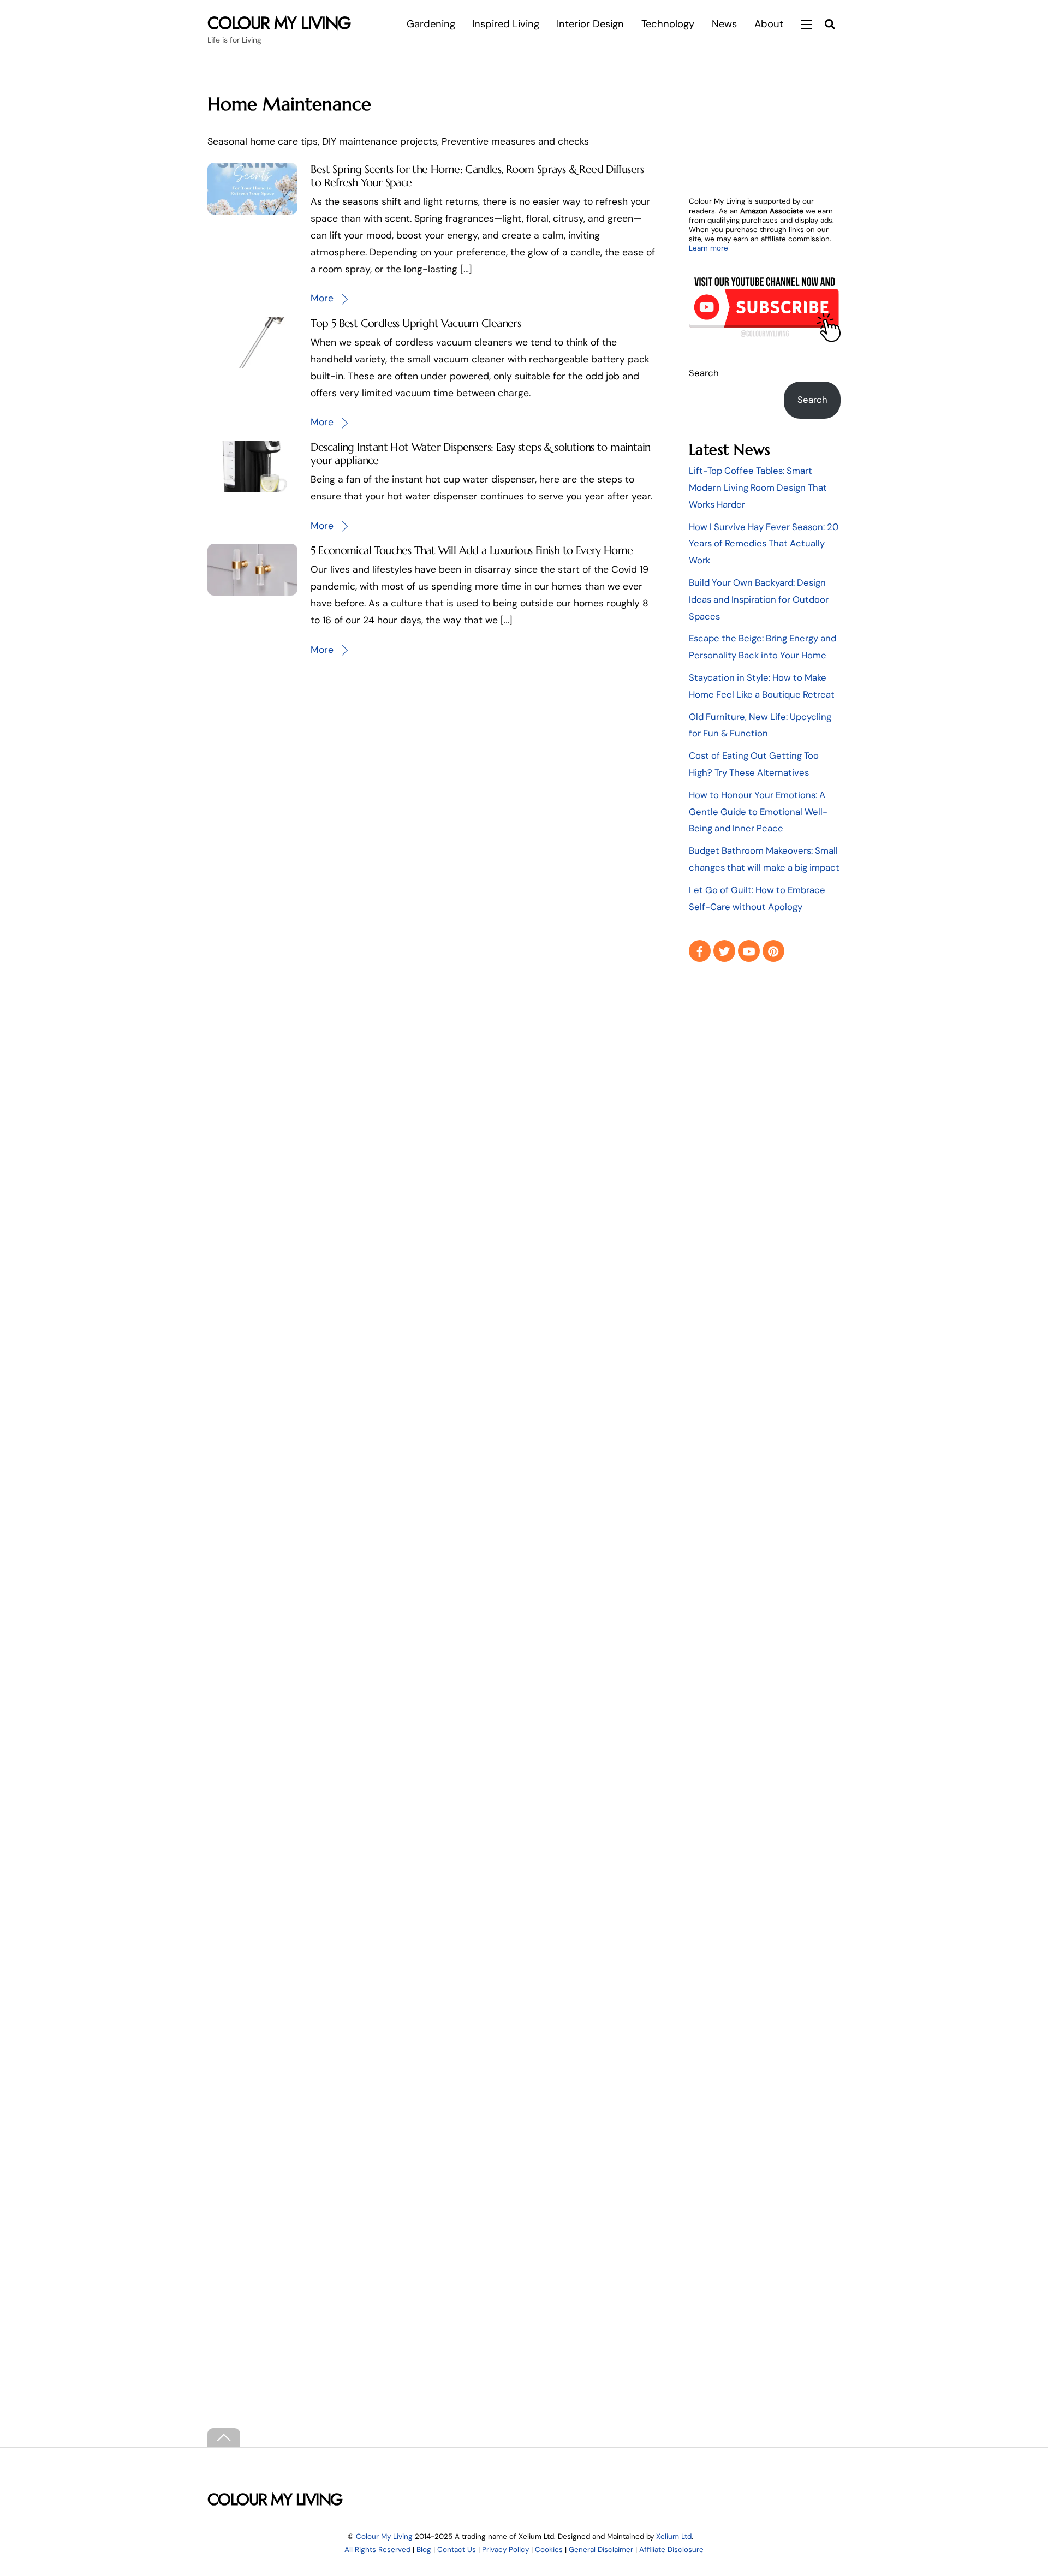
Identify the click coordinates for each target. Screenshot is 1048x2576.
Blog (424, 2550)
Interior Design (590, 24)
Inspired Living (506, 24)
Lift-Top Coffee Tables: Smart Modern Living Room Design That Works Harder (758, 487)
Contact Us (457, 2550)
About (769, 24)
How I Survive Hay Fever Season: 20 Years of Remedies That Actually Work (764, 544)
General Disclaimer (601, 2550)
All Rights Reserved (377, 2550)
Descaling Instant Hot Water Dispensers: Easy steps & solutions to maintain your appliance (480, 454)
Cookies (549, 2550)
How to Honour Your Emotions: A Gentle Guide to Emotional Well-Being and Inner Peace (758, 812)
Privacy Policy (505, 2550)
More (322, 298)
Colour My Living (384, 2536)
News (724, 24)
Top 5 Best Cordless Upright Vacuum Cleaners (416, 323)
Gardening (431, 24)
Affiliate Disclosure (671, 2550)
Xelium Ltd (674, 2536)
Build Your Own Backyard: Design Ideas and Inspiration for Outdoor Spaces (759, 599)
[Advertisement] (765, 1150)
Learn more (708, 248)
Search (704, 373)
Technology (668, 24)
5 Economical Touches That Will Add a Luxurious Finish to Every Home (472, 550)
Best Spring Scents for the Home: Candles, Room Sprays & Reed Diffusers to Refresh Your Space (477, 176)
